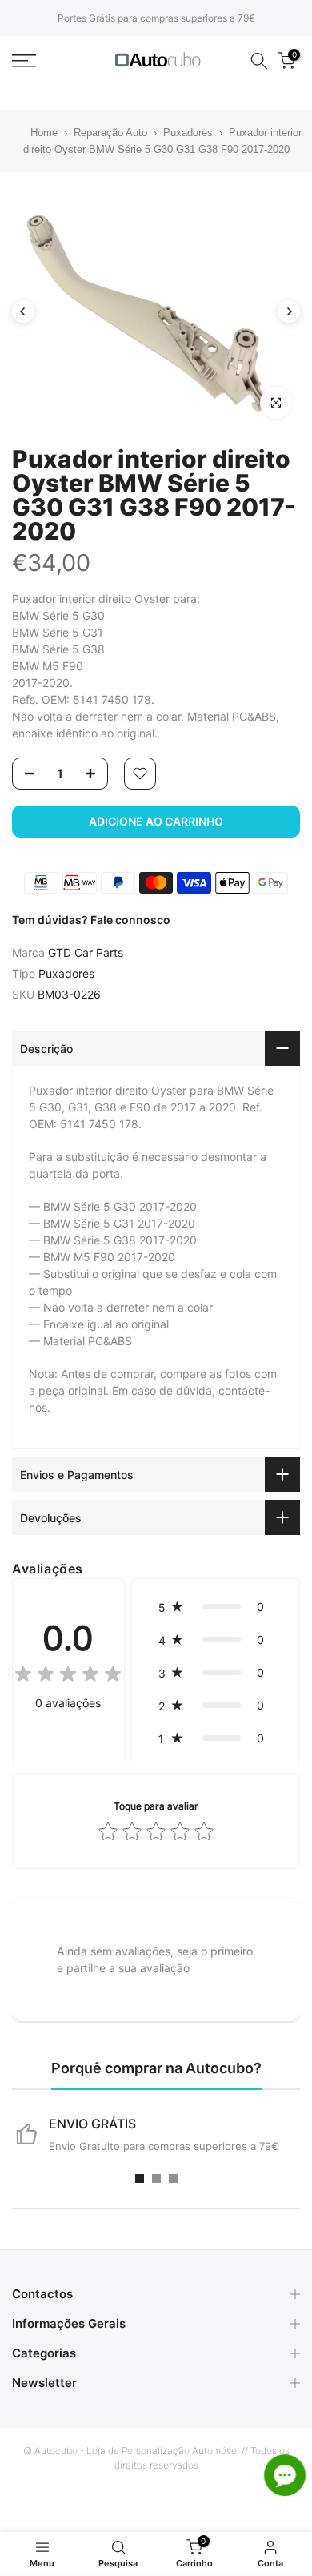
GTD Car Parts (86, 952)
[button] (216, 1607)
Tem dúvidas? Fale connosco (91, 920)
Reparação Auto (110, 133)
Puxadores (190, 133)
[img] (68, 1676)
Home (34, 133)
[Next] (289, 311)
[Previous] (23, 311)
